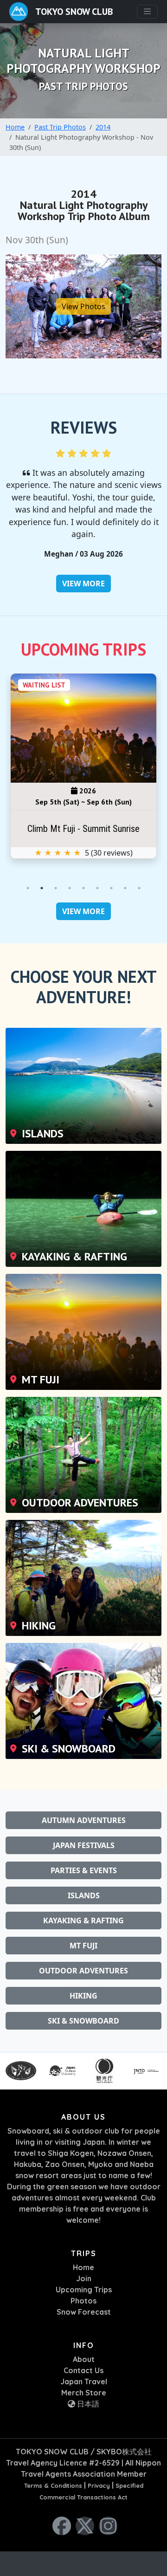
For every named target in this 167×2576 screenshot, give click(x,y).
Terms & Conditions (53, 2485)
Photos (83, 2301)
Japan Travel (84, 2381)
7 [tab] (111, 888)
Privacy (99, 2485)
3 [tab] (56, 888)
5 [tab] (83, 888)
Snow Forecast (84, 2312)
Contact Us (83, 2370)
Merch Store (84, 2393)
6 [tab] (97, 888)
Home (15, 127)
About (84, 2359)
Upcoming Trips (84, 2290)
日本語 (87, 2404)
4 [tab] (70, 888)
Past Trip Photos (60, 127)
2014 (103, 127)
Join (84, 2278)
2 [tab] (42, 888)
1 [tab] (28, 888)
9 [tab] (139, 888)
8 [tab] (125, 888)
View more (83, 584)
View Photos (83, 306)
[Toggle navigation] (147, 11)
